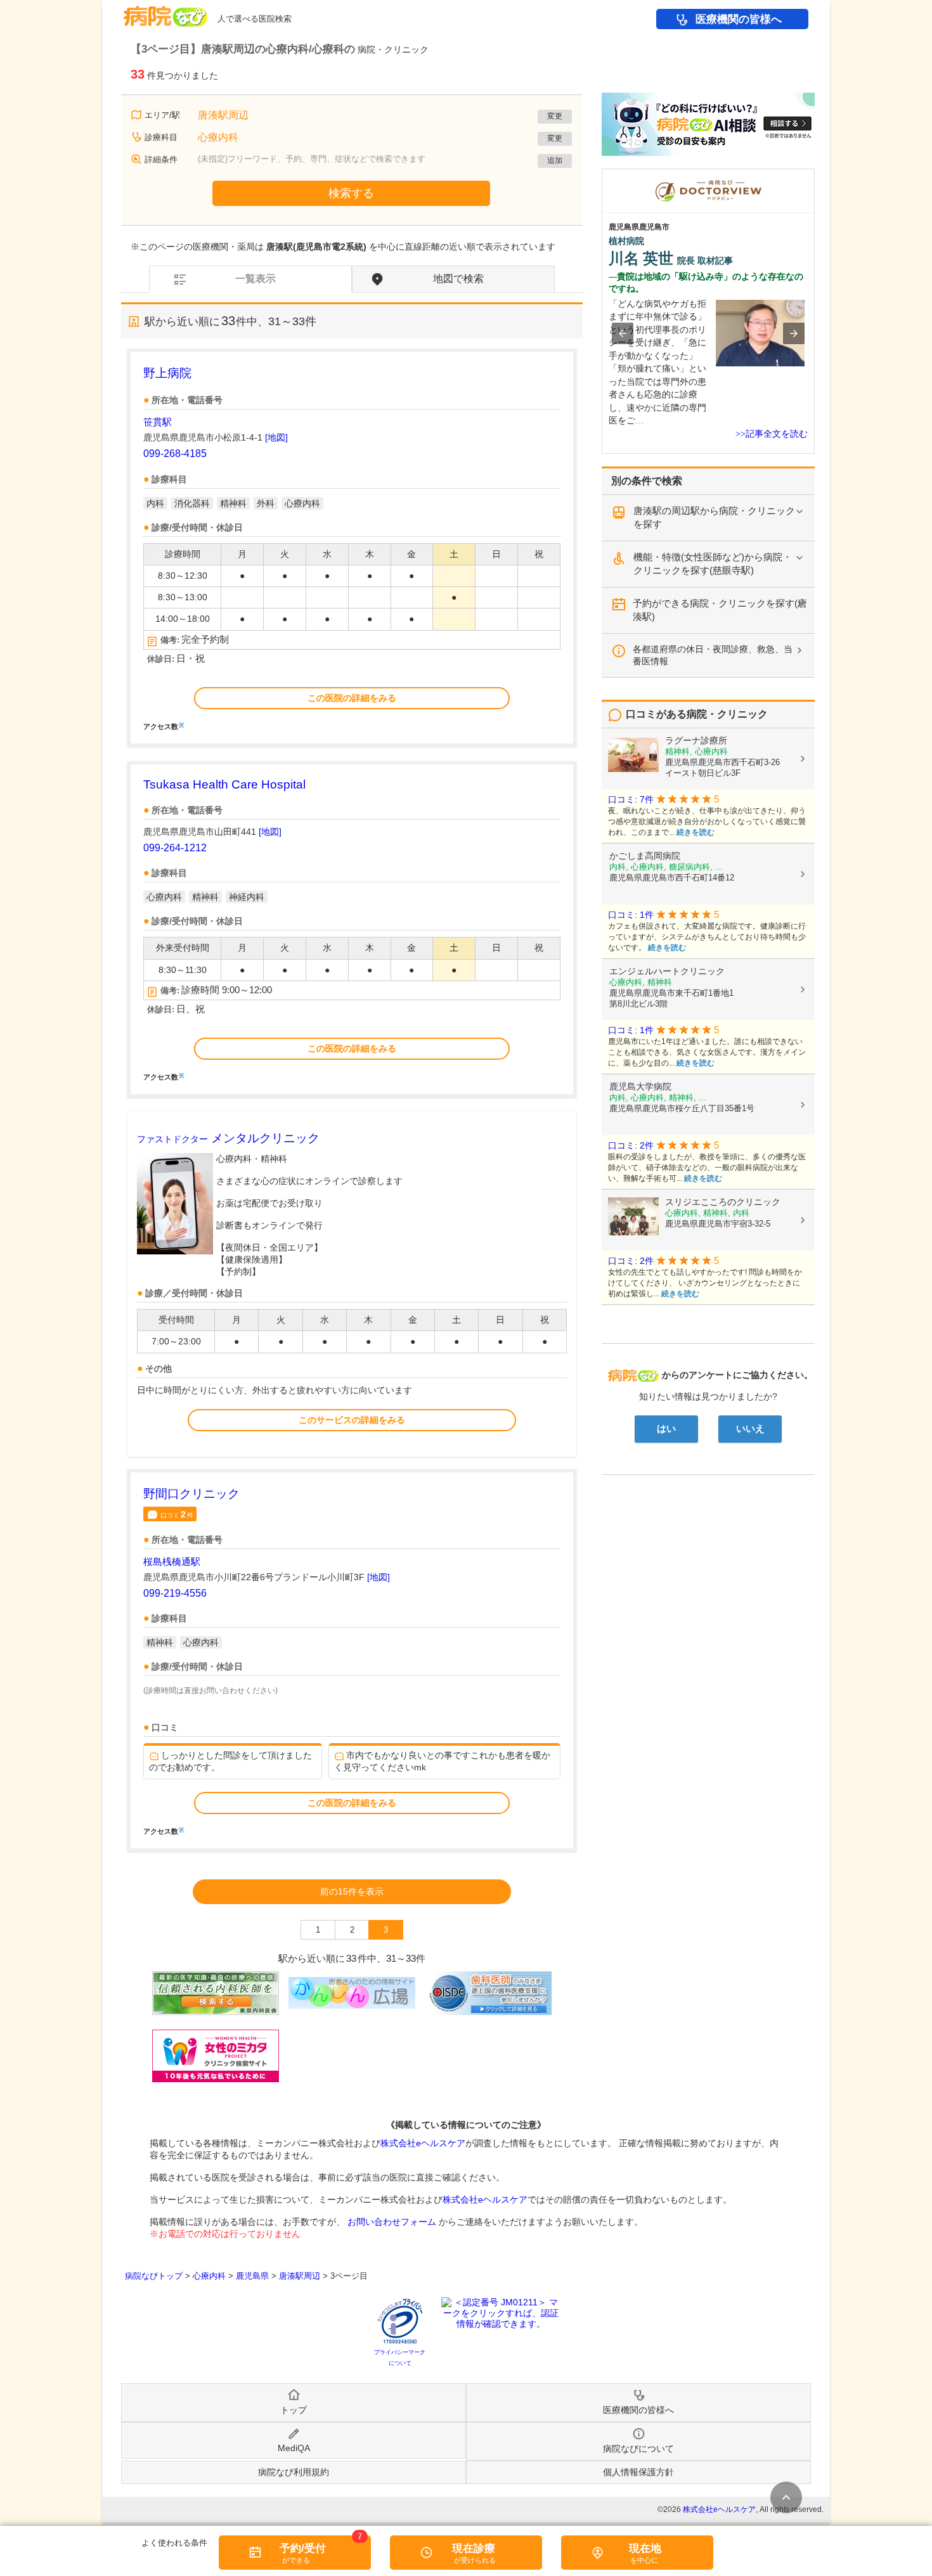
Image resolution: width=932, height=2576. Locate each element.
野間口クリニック (191, 1494)
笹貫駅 (158, 422)
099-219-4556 (175, 1593)
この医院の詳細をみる (352, 698)
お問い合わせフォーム (392, 2222)
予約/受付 (303, 2548)
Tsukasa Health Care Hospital (224, 784)
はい (666, 1429)
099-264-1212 (175, 848)
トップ (294, 2410)
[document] (352, 547)
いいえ (750, 1429)
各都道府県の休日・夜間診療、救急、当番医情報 (713, 655)
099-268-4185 (175, 454)
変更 (555, 116)
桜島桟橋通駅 (172, 1562)
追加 (555, 160)
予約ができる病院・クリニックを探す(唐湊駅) (720, 610)
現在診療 (474, 2548)
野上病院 (167, 373)
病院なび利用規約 (294, 2472)
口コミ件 (177, 1514)
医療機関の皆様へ (739, 19)
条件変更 (786, 2497)
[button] (623, 333)
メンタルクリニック (228, 1138)
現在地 (645, 2548)
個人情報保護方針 (638, 2472)
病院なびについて (638, 2449)
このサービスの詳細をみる (352, 1420)
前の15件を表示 (352, 1891)
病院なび (165, 12)
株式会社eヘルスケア (423, 2143)
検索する (351, 193)
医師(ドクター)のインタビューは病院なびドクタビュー (814, 175)
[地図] (276, 437)
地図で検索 (458, 279)
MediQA (294, 2448)
